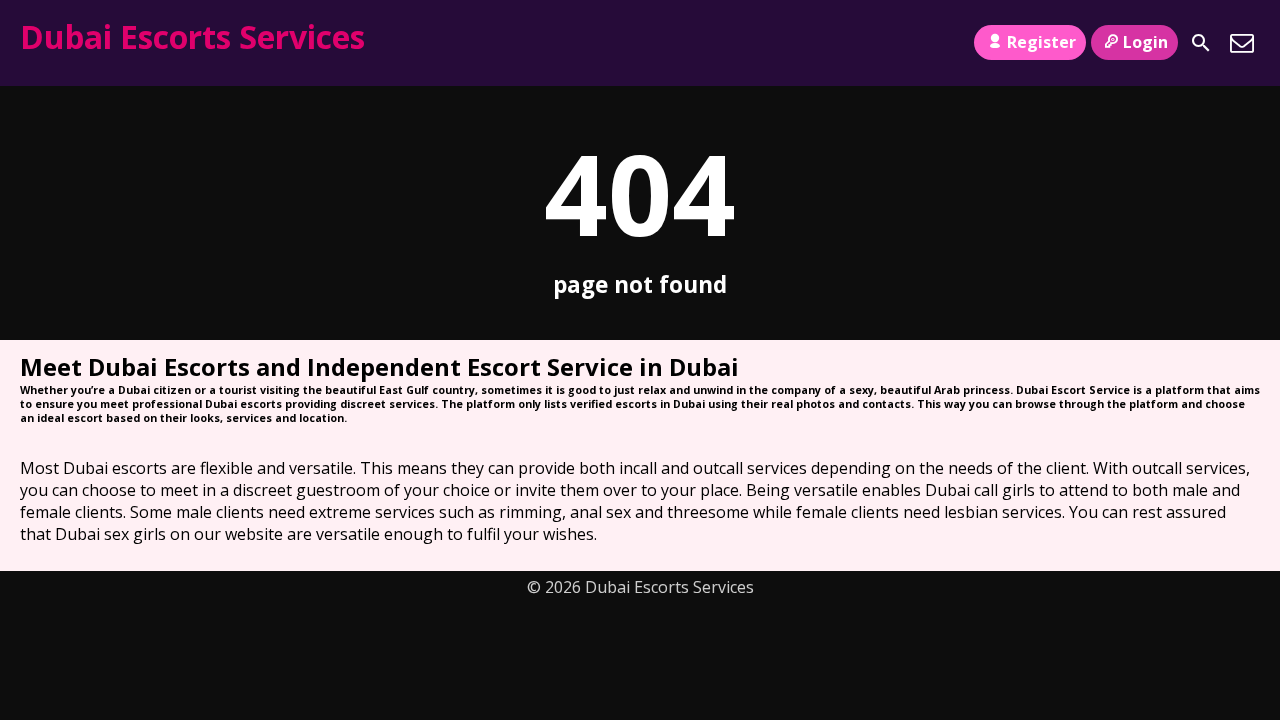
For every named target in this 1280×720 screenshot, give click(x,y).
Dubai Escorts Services (192, 36)
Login (1145, 42)
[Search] (1201, 43)
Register (1041, 42)
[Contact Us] (1242, 43)
